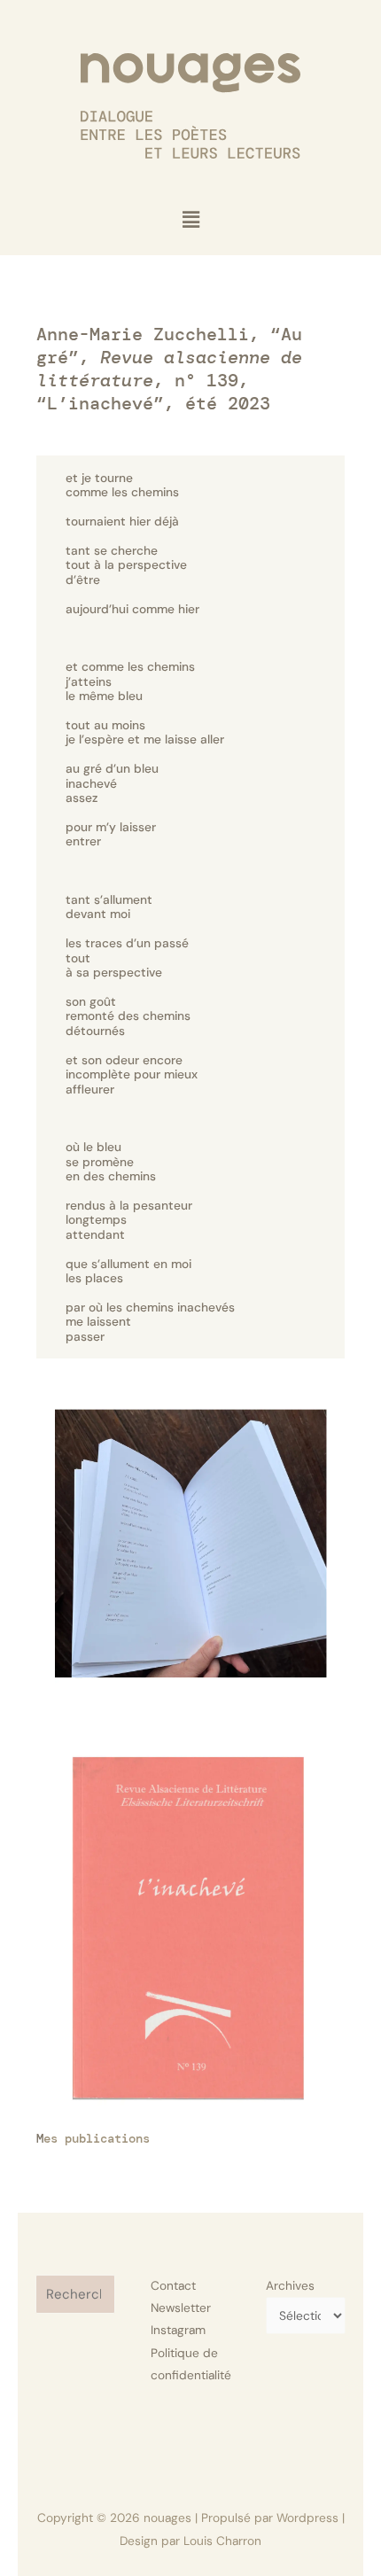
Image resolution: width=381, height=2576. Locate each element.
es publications (97, 2138)
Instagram (178, 2330)
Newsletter (181, 2308)
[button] (190, 220)
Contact (173, 2285)
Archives (290, 2285)
